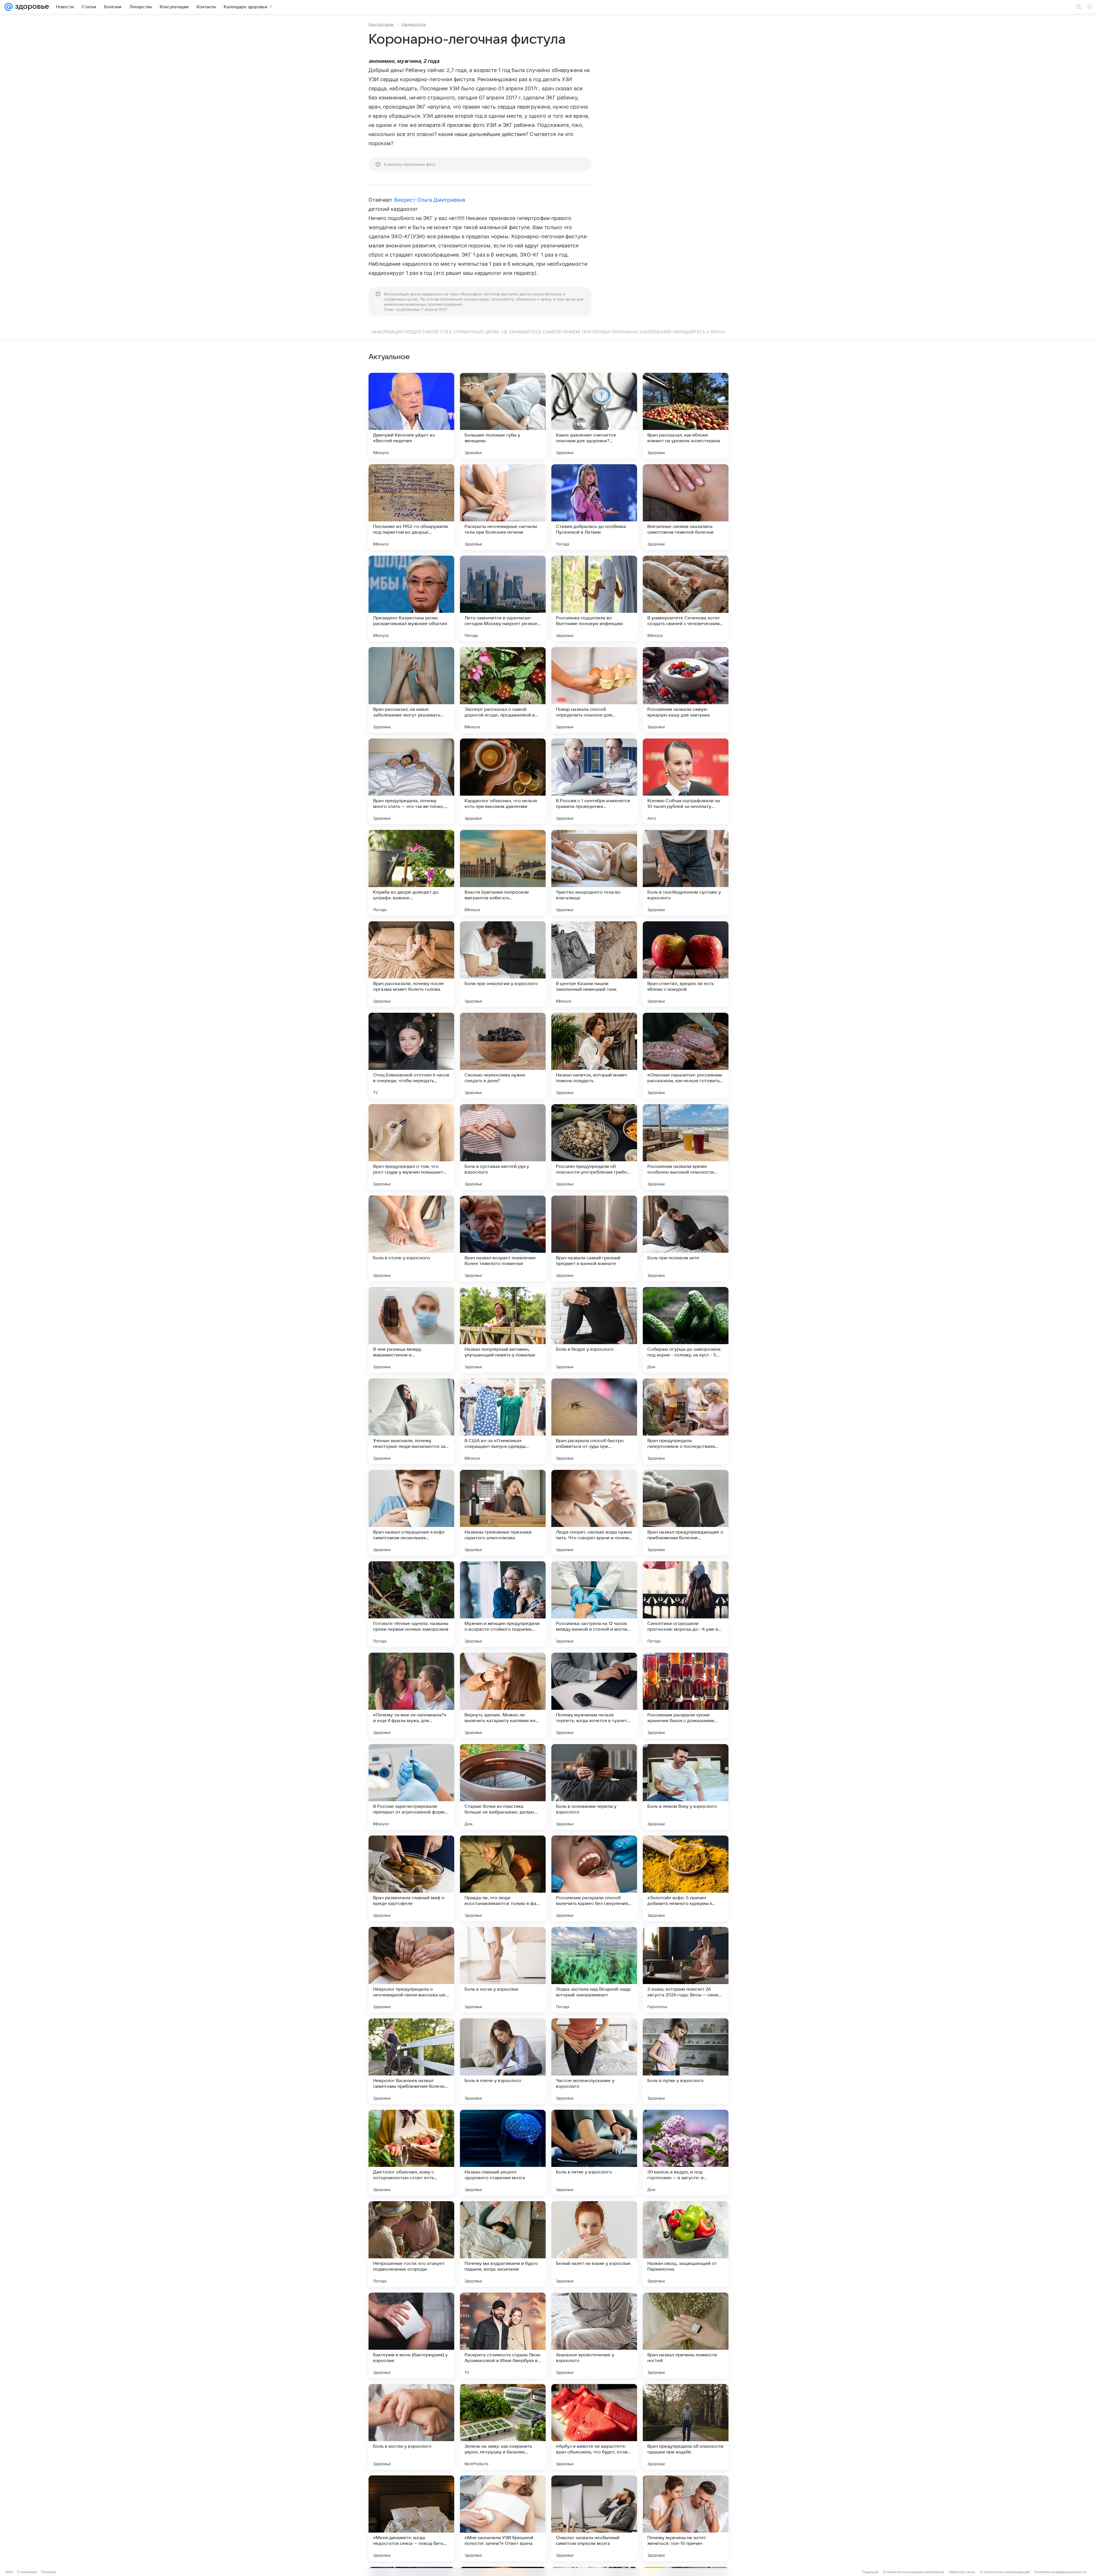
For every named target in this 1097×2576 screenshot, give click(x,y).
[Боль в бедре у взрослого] (594, 1330)
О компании (27, 2572)
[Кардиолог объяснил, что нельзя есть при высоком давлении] (503, 781)
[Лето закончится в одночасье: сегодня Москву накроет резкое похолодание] (503, 599)
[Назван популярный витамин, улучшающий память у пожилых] (503, 1330)
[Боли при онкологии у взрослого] (503, 964)
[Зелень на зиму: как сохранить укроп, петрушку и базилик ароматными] (503, 2427)
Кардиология (414, 24)
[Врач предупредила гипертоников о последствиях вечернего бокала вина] (686, 1421)
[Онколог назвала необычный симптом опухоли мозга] (594, 2518)
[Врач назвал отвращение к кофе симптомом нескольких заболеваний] (411, 1513)
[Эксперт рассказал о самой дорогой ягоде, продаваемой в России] (503, 690)
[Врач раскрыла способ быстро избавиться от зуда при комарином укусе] (594, 1421)
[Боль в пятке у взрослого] (594, 2153)
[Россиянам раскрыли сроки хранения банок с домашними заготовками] (686, 1696)
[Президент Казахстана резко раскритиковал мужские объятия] (411, 599)
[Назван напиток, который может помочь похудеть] (594, 1056)
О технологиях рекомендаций (1005, 2572)
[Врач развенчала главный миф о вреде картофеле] (411, 1878)
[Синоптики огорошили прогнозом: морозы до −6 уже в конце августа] (686, 1604)
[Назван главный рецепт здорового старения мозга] (503, 2153)
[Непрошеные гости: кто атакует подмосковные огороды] (411, 2244)
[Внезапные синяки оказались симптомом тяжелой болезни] (686, 507)
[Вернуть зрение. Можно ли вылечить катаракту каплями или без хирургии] (503, 1696)
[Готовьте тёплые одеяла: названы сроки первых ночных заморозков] (411, 1604)
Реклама (49, 2572)
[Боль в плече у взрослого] (503, 2061)
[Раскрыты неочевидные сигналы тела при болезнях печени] (503, 507)
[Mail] (9, 7)
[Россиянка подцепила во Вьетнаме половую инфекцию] (594, 599)
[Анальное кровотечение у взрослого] (594, 2335)
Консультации (381, 24)
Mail (9, 2572)
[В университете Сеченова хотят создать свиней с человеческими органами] (686, 599)
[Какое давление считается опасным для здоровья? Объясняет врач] (594, 416)
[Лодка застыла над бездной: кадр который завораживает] (594, 1970)
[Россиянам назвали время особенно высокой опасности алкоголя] (686, 1147)
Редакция (870, 2572)
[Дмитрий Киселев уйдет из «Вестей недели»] (411, 416)
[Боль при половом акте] (686, 1238)
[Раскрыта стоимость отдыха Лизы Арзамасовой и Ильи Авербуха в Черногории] (503, 2335)
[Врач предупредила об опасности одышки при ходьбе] (686, 2427)
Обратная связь (962, 2572)
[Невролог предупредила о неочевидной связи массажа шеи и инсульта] (411, 1970)
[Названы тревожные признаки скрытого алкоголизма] (503, 1513)
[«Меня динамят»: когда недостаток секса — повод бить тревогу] (411, 2518)
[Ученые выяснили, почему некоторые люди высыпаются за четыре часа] (411, 1421)
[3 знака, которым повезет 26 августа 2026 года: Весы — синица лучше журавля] (686, 1970)
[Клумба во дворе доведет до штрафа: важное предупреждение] (411, 873)
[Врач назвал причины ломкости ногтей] (686, 2335)
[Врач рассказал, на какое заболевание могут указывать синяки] (411, 690)
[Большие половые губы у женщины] (503, 416)
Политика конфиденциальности (1060, 2572)
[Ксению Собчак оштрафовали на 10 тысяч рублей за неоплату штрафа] (686, 781)
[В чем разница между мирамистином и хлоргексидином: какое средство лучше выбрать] (411, 1330)
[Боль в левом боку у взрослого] (686, 1787)
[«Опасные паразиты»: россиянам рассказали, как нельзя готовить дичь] (686, 1056)
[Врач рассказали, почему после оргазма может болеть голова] (411, 964)
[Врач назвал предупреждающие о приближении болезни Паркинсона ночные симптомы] (686, 1513)
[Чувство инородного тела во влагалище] (594, 873)
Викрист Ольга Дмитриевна (430, 200)
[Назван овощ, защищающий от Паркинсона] (686, 2244)
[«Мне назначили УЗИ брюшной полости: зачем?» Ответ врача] (503, 2518)
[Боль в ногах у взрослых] (503, 1970)
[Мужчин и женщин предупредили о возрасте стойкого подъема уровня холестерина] (503, 1604)
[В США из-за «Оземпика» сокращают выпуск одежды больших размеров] (503, 1421)
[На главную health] (31, 7)
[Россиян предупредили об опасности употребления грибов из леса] (594, 1147)
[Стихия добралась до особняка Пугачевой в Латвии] (594, 507)
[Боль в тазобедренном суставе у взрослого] (686, 873)
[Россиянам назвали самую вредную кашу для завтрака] (686, 690)
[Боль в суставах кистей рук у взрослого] (503, 1147)
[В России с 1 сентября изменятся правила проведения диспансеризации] (594, 781)
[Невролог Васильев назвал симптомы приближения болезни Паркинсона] (411, 2061)
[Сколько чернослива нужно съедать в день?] (503, 1056)
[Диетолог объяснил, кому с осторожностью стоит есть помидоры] (411, 2153)
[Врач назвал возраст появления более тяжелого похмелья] (503, 1238)
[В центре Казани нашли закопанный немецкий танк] (594, 964)
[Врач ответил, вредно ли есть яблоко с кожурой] (686, 964)
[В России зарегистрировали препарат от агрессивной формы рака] (411, 1787)
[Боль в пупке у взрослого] (686, 2061)
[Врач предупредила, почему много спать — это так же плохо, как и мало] (411, 781)
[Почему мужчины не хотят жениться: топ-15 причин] (686, 2518)
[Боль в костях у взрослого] (411, 2427)
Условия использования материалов (914, 2572)
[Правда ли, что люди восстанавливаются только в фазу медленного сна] (503, 1878)
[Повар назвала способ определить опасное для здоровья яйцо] (594, 690)
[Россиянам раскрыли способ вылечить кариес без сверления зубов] (594, 1878)
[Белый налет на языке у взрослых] (594, 2244)
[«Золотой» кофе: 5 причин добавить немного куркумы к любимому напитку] (686, 1878)
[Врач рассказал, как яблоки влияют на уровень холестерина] (686, 416)
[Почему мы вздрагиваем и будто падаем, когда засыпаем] (503, 2244)
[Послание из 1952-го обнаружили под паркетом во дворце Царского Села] (411, 507)
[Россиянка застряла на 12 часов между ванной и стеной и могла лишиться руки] (594, 1604)
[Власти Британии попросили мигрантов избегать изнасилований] (503, 873)
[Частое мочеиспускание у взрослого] (594, 2061)
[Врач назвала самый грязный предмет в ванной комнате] (594, 1238)
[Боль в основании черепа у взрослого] (594, 1787)
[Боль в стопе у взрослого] (411, 1238)
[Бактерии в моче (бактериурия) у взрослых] (411, 2335)
